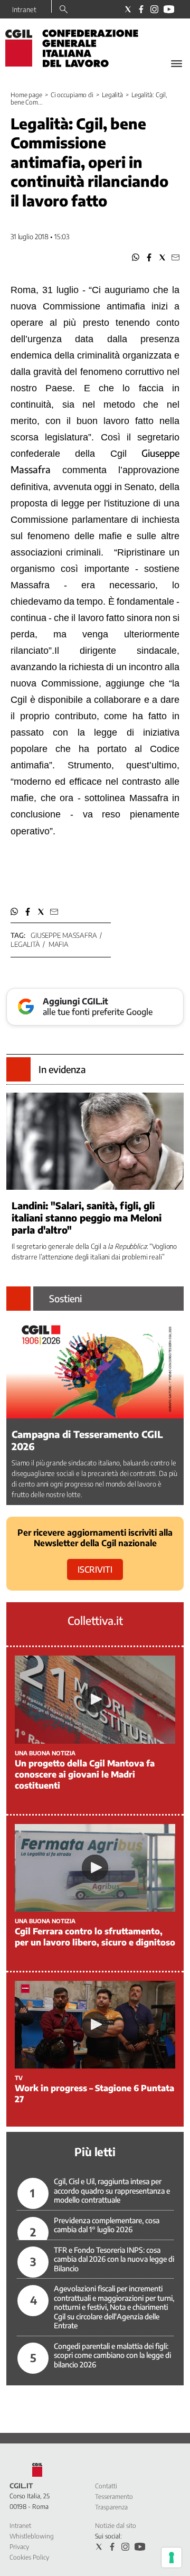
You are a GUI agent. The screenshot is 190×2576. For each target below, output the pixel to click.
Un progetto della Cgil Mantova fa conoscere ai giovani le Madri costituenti (85, 1774)
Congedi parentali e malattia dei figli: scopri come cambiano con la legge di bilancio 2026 (112, 2355)
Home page (26, 95)
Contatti (106, 2486)
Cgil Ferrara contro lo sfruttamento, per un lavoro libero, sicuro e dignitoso (95, 1937)
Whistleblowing (32, 2536)
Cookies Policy (29, 2557)
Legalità (112, 95)
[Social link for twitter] (128, 9)
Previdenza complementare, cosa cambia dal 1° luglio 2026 (107, 2225)
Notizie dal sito (116, 2526)
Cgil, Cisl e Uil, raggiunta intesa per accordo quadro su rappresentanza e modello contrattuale (112, 2190)
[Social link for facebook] (141, 9)
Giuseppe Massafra (64, 935)
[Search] (64, 10)
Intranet (24, 10)
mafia (59, 944)
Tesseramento (114, 2497)
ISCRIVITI (95, 1569)
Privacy (19, 2547)
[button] (136, 257)
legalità (25, 944)
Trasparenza (111, 2507)
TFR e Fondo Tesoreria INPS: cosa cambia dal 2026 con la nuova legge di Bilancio (114, 2259)
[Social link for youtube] (169, 9)
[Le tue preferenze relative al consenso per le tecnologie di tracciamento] (172, 2558)
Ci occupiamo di (72, 95)
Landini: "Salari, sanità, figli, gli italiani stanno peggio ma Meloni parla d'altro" (87, 1218)
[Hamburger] (177, 64)
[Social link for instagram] (154, 9)
